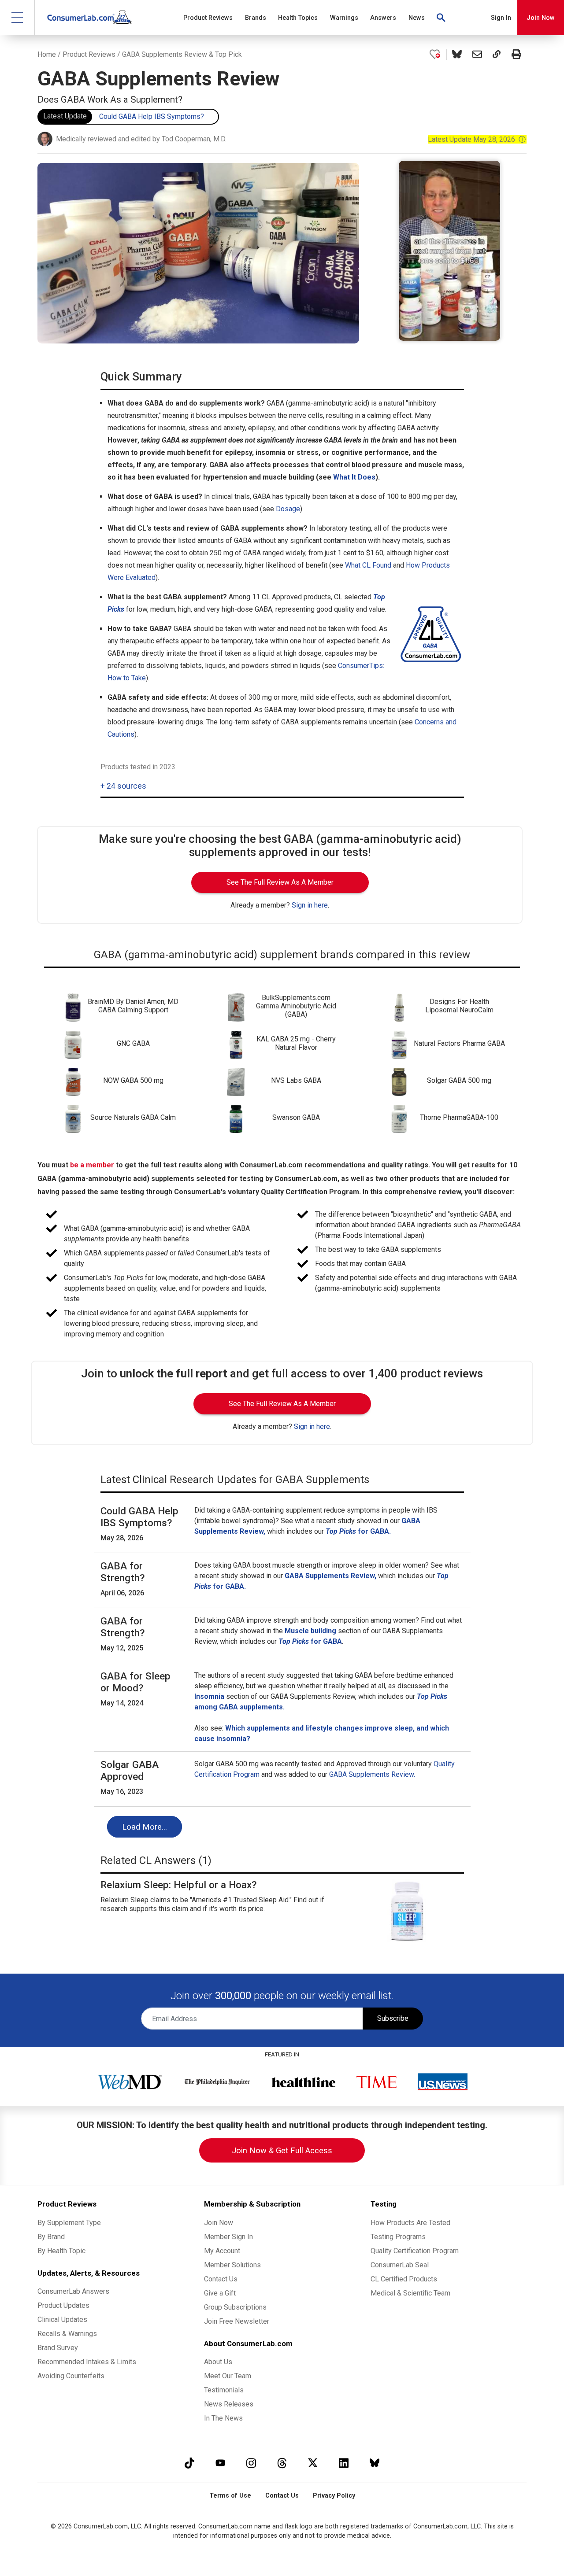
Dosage (288, 509)
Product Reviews (89, 54)
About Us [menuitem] (218, 2362)
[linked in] (344, 2463)
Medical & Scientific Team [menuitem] (410, 2293)
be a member (92, 1165)
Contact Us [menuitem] (221, 2279)
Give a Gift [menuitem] (220, 2293)
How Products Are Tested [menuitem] (410, 2223)
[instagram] (251, 2463)
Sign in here (310, 905)
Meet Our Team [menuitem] (228, 2376)
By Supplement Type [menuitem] (69, 2223)
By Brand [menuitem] (51, 2237)
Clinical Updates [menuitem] (62, 2320)
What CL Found (368, 565)
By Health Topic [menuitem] (61, 2251)
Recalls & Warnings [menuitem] (67, 2334)
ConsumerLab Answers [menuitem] (73, 2291)
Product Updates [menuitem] (63, 2305)
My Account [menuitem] (222, 2251)
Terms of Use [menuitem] (230, 2496)
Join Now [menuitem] (219, 2223)
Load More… (145, 1827)
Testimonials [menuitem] (224, 2390)
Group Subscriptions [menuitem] (235, 2307)
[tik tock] (189, 2463)
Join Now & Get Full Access (282, 2150)
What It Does (354, 477)
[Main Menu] (17, 17)
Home (47, 54)
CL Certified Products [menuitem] (404, 2279)
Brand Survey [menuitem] (58, 2348)
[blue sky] (375, 2463)
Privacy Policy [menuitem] (334, 2496)
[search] (442, 18)
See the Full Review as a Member (280, 882)
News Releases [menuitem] (229, 2404)
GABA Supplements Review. (372, 1774)
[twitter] (313, 2463)
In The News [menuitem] (223, 2418)
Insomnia (209, 1696)
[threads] (282, 2463)
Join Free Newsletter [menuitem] (237, 2321)
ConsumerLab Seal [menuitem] (400, 2265)
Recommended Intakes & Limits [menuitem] (87, 2362)
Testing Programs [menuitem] (398, 2237)
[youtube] (220, 2463)
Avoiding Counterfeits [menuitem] (71, 2376)
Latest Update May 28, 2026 (477, 139)
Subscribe (393, 2018)
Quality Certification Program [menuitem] (415, 2251)
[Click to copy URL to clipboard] (497, 55)
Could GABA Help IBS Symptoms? (152, 116)
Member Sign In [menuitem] (228, 2237)
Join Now (541, 18)
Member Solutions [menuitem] (232, 2265)
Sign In (501, 18)
